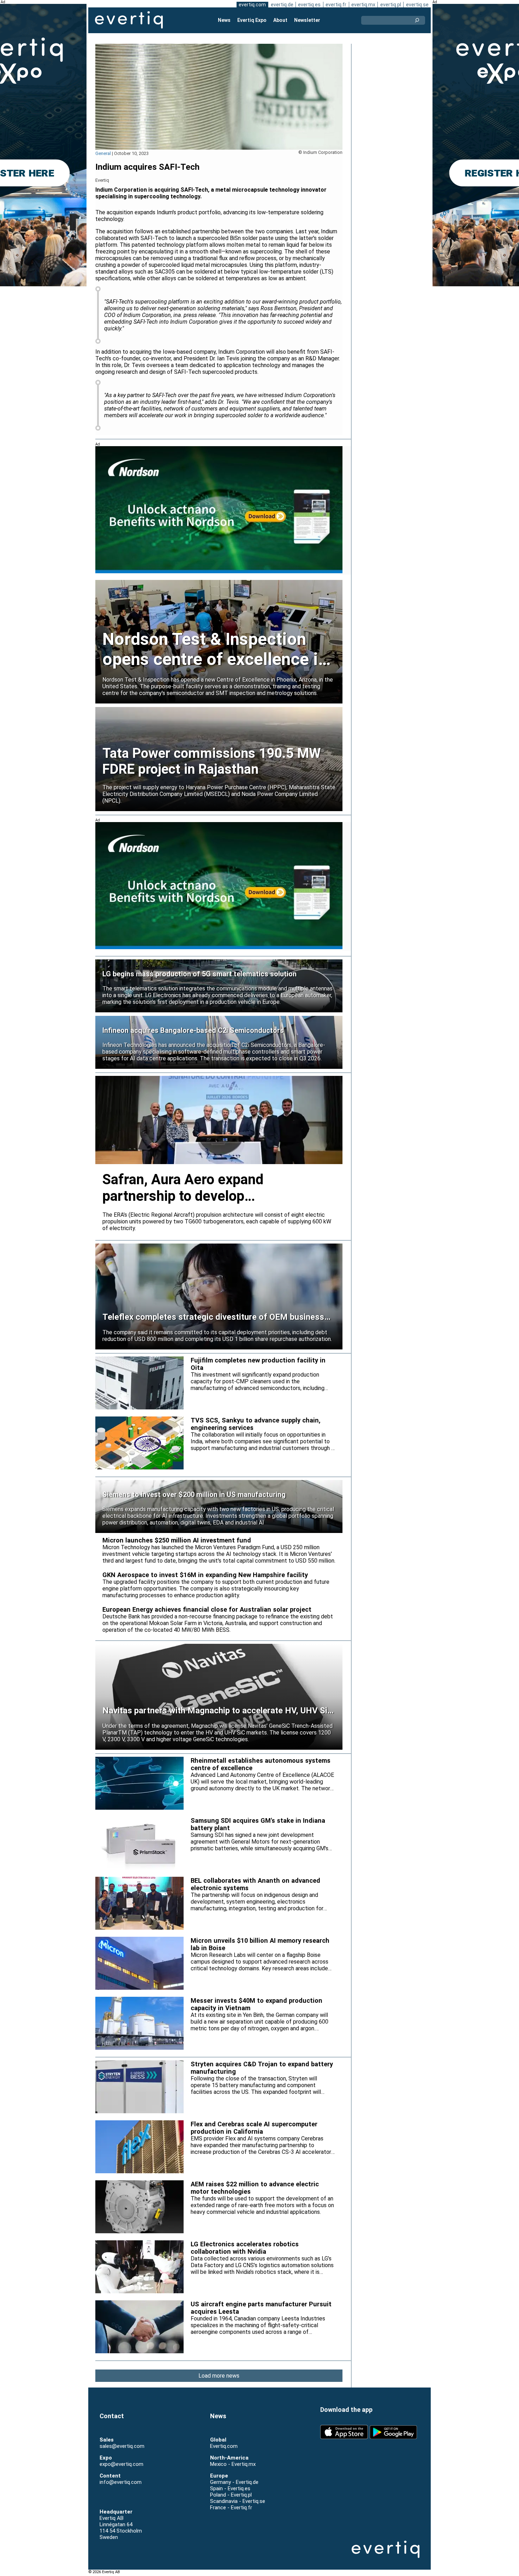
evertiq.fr (336, 5)
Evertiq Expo (252, 20)
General (103, 153)
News (224, 20)
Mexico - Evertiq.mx (233, 2464)
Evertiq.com (224, 2446)
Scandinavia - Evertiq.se (238, 2501)
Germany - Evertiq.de (234, 2482)
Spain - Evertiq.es (230, 2488)
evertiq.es (309, 5)
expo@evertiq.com (121, 2464)
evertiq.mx (363, 5)
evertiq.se (417, 5)
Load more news (219, 2376)
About (280, 20)
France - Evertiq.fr (231, 2508)
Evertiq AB (129, 20)
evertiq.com (252, 5)
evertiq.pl (391, 5)
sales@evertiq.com (122, 2446)
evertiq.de (282, 5)
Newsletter (307, 20)
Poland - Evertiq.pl (231, 2495)
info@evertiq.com (121, 2482)
